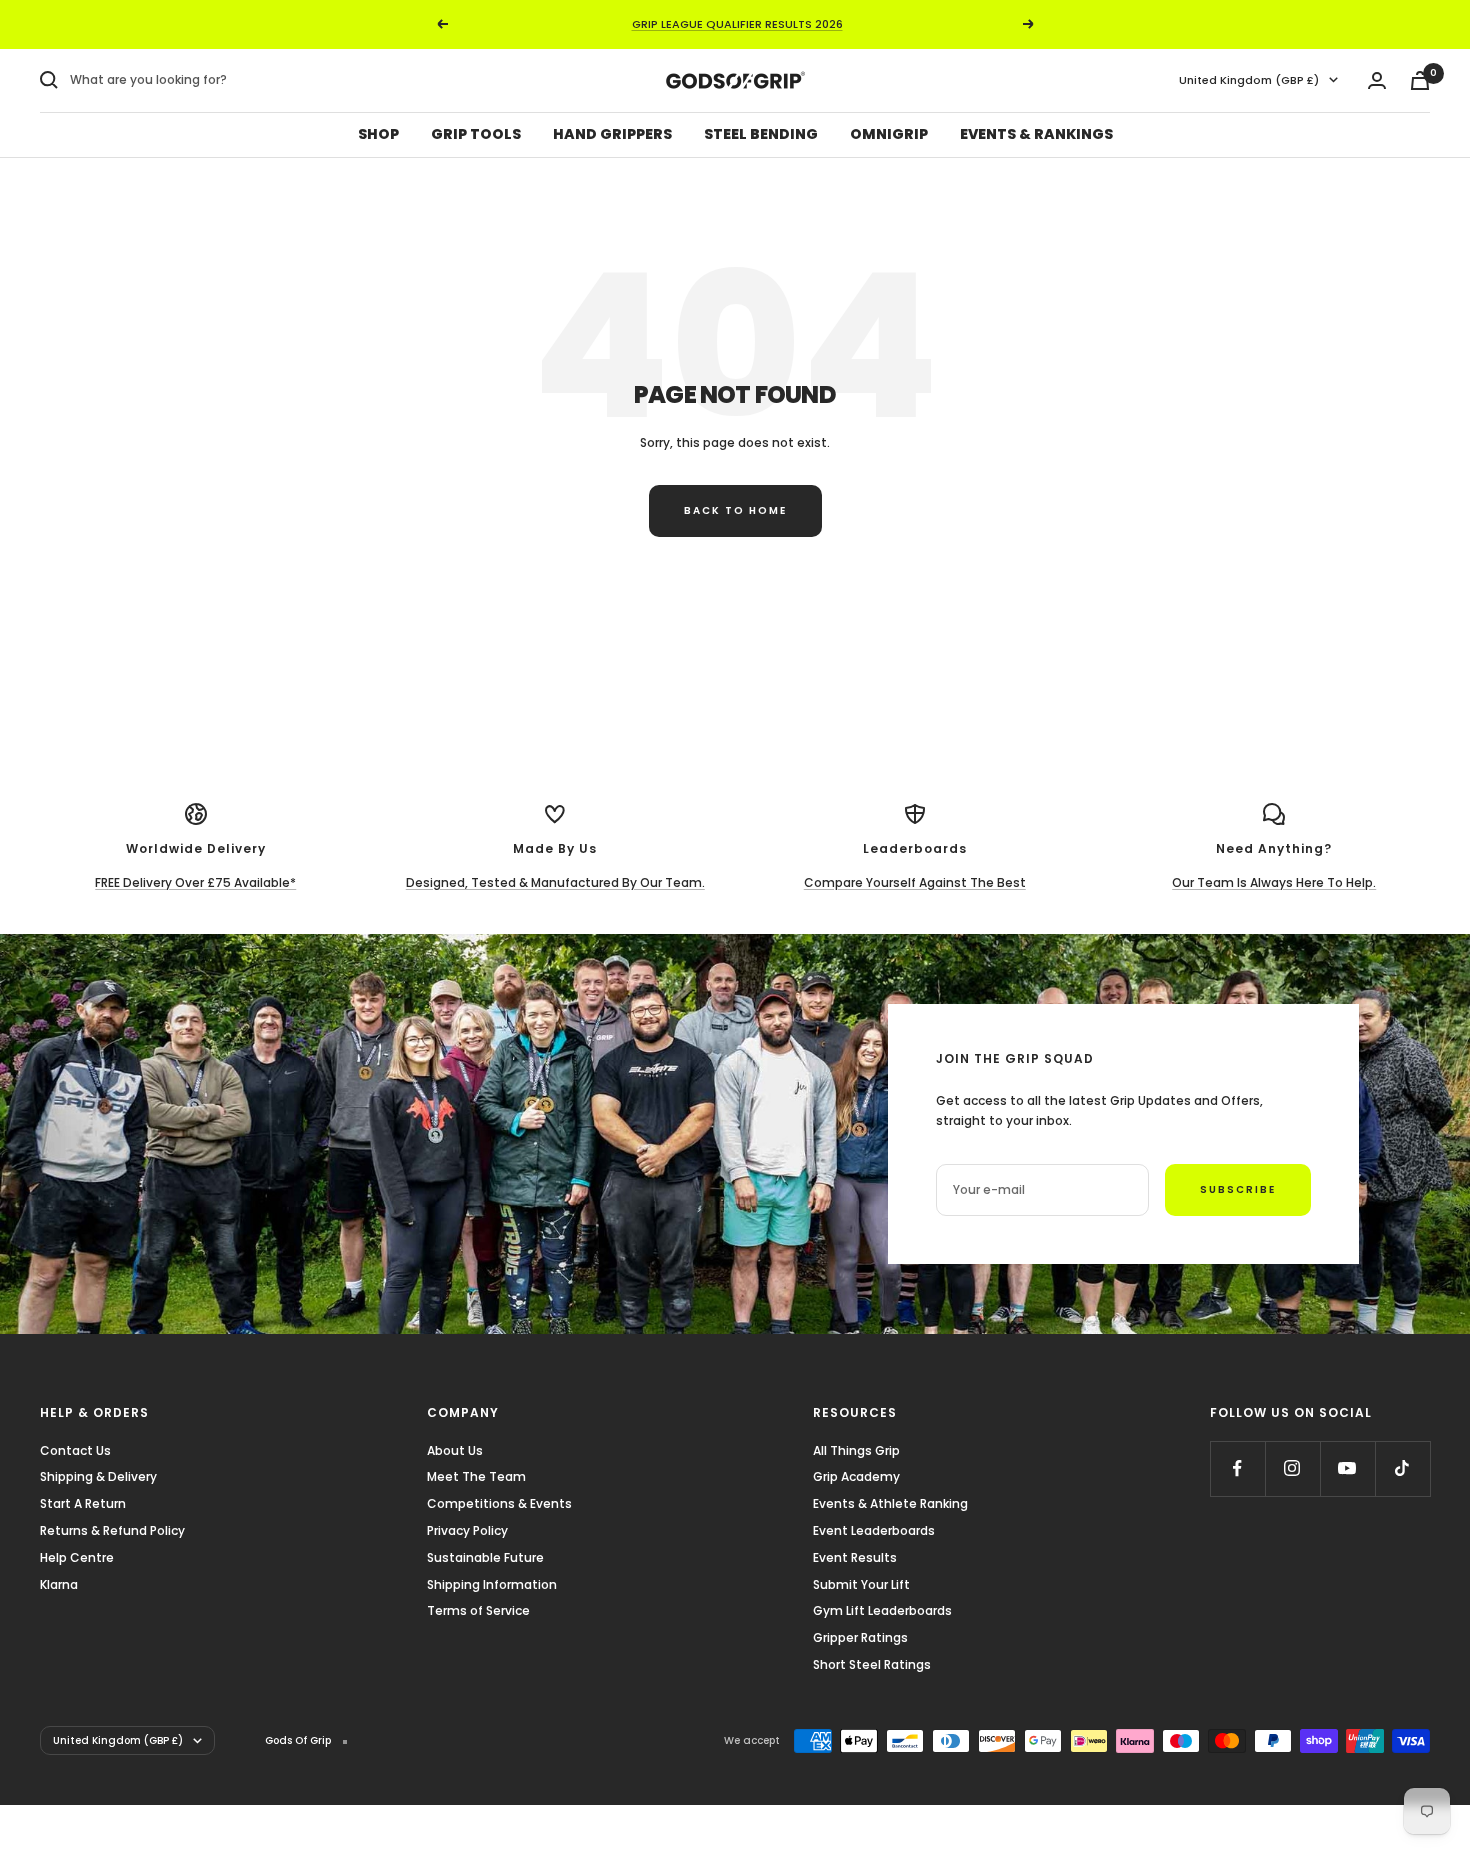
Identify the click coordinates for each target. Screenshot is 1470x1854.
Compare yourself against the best (915, 882)
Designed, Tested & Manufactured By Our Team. (555, 882)
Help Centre (77, 1557)
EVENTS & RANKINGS (1036, 134)
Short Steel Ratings (872, 1664)
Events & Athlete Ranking (890, 1503)
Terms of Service (478, 1610)
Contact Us (75, 1450)
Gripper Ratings (860, 1637)
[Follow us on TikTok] (1402, 1468)
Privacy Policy (467, 1530)
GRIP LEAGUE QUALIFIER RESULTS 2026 (737, 24)
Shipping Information (492, 1584)
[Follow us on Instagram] (1292, 1468)
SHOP (378, 134)
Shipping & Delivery (98, 1476)
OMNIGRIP (889, 134)
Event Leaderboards (874, 1530)
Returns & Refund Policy (112, 1530)
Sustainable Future (485, 1557)
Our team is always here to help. (1274, 882)
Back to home (735, 510)
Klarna (59, 1584)
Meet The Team (476, 1476)
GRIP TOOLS (476, 134)
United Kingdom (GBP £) (1249, 80)
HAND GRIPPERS (612, 134)
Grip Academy (856, 1476)
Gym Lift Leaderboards (882, 1610)
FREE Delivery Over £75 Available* (195, 882)
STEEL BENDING (761, 134)
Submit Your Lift (861, 1584)
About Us (455, 1450)
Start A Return (83, 1503)
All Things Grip (856, 1450)
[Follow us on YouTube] (1347, 1468)
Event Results (855, 1557)
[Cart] (1420, 80)
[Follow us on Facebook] (1237, 1468)
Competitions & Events (499, 1503)
